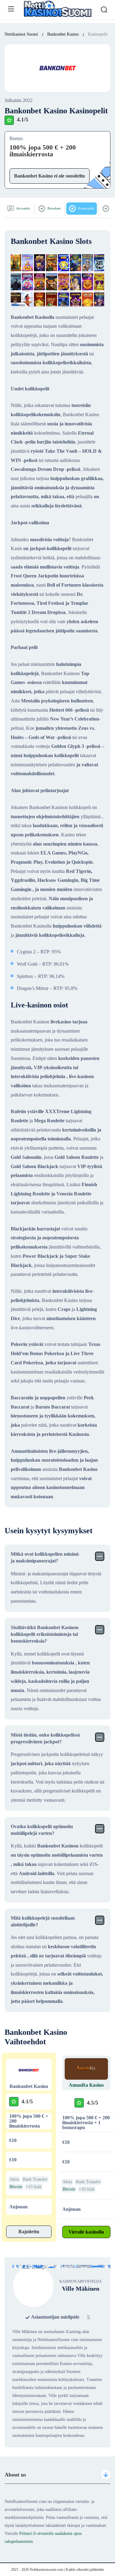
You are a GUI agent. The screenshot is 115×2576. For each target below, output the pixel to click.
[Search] (104, 10)
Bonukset (54, 208)
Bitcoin (16, 2187)
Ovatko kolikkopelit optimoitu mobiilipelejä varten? (42, 1830)
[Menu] (11, 9)
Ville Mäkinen (81, 2289)
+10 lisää (87, 2189)
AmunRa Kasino (86, 2085)
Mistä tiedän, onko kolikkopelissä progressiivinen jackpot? (45, 1738)
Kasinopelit (86, 208)
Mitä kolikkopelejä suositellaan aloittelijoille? (43, 1921)
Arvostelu (23, 208)
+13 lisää (34, 2187)
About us (15, 2475)
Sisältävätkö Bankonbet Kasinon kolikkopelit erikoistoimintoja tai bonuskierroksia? (45, 1634)
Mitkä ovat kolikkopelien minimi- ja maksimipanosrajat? (45, 1557)
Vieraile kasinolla (86, 2232)
